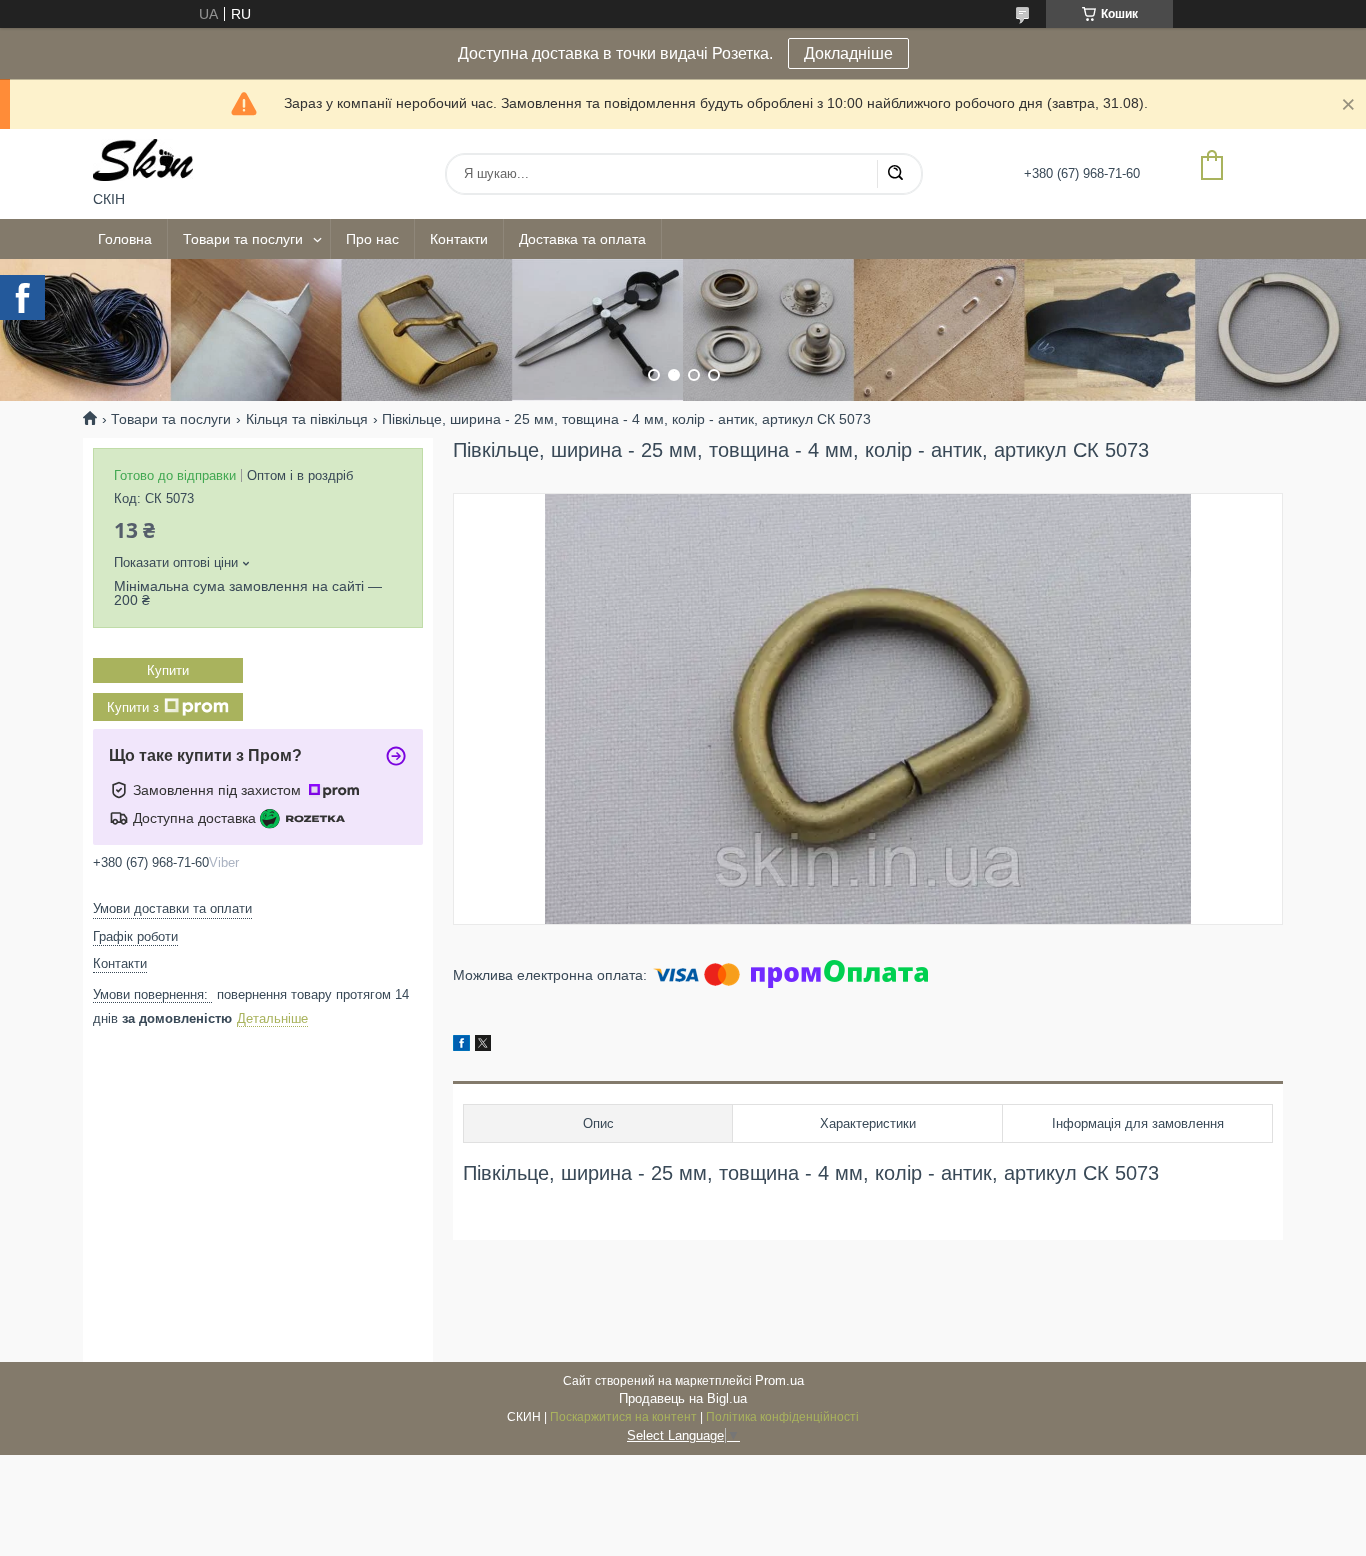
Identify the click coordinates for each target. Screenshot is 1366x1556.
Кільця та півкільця (307, 419)
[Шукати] (895, 174)
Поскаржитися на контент (623, 1417)
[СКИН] (143, 160)
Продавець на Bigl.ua (683, 1398)
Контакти (459, 239)
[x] (483, 1046)
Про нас (372, 239)
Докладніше (848, 53)
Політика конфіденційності (782, 1417)
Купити (168, 670)
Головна (125, 239)
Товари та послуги (243, 239)
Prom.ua (779, 1380)
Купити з (133, 707)
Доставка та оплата (582, 239)
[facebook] (461, 1046)
